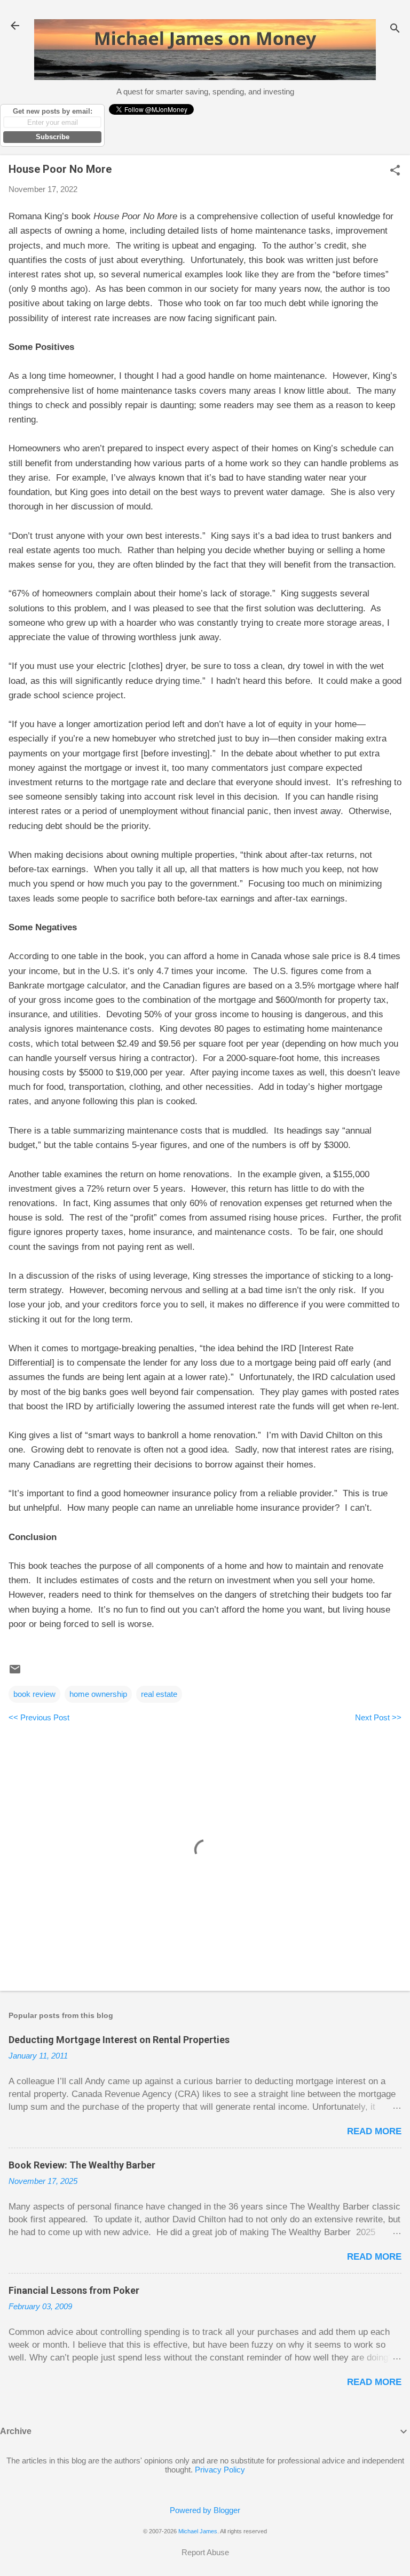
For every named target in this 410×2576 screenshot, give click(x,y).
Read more (374, 2131)
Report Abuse (205, 2552)
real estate (159, 1694)
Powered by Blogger (205, 2510)
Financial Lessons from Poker (74, 2290)
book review (34, 1694)
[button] (395, 171)
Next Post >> (378, 1717)
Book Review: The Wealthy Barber (82, 2165)
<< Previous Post (39, 1717)
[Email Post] (15, 1673)
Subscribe (53, 137)
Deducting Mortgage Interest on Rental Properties (119, 2040)
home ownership (98, 1694)
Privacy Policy (220, 2470)
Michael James (198, 2531)
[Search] (395, 29)
